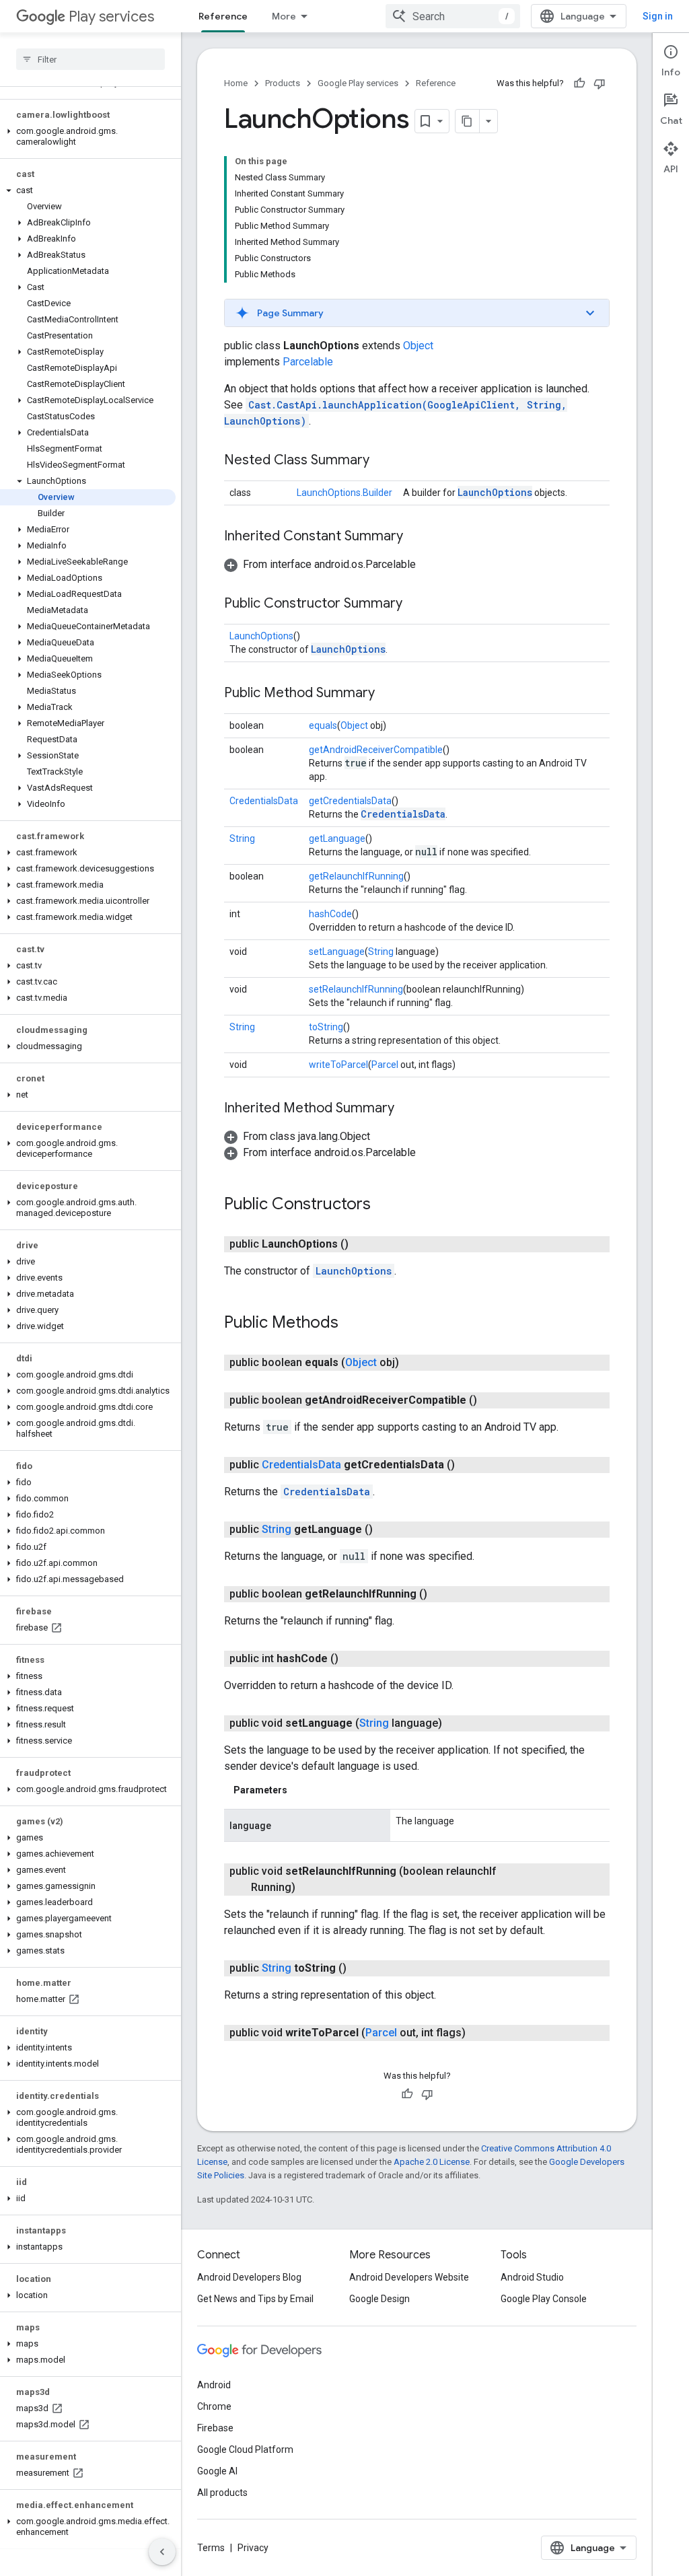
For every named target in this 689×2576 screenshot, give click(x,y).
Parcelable (308, 362)
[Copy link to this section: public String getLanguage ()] (386, 1530)
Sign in (658, 16)
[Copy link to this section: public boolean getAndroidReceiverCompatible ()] (491, 1400)
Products (283, 83)
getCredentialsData (350, 801)
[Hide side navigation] (162, 2552)
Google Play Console (544, 2299)
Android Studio (532, 2277)
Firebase (215, 2428)
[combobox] (453, 16)
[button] (88, 137)
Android (214, 2385)
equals (323, 725)
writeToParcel (338, 1065)
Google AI (217, 2471)
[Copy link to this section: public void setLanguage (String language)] (456, 1723)
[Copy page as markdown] (468, 121)
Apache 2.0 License (432, 2162)
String (242, 838)
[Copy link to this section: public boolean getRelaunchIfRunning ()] (441, 1594)
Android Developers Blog (249, 2277)
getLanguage (337, 838)
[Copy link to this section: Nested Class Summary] (383, 461)
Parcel (385, 1065)
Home (236, 83)
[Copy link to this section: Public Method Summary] (388, 694)
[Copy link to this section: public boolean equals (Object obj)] (412, 1363)
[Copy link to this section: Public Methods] (352, 1324)
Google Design (379, 2299)
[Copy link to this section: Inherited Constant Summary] (416, 537)
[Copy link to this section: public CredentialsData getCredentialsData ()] (468, 1465)
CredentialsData (264, 801)
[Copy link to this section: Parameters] (301, 1790)
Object (418, 346)
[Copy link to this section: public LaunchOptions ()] (362, 1244)
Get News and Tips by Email (255, 2299)
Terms (211, 2548)
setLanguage (337, 952)
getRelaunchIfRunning (356, 876)
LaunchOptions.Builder (344, 493)
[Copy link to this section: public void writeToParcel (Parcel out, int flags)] (479, 2033)
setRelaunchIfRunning (356, 989)
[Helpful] (579, 83)
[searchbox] (90, 59)
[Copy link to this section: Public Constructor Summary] (416, 604)
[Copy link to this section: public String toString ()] (360, 1968)
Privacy (253, 2548)
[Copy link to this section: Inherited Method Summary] (408, 1109)
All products (222, 2493)
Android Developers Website (409, 2277)
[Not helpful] (600, 83)
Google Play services (358, 83)
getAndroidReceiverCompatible (376, 750)
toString (326, 1027)
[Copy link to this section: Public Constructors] (384, 1205)
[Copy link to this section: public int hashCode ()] (352, 1659)
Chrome (214, 2406)
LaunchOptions (495, 492)
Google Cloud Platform (245, 2449)
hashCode (330, 914)
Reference (223, 16)
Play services (111, 16)
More (284, 16)
